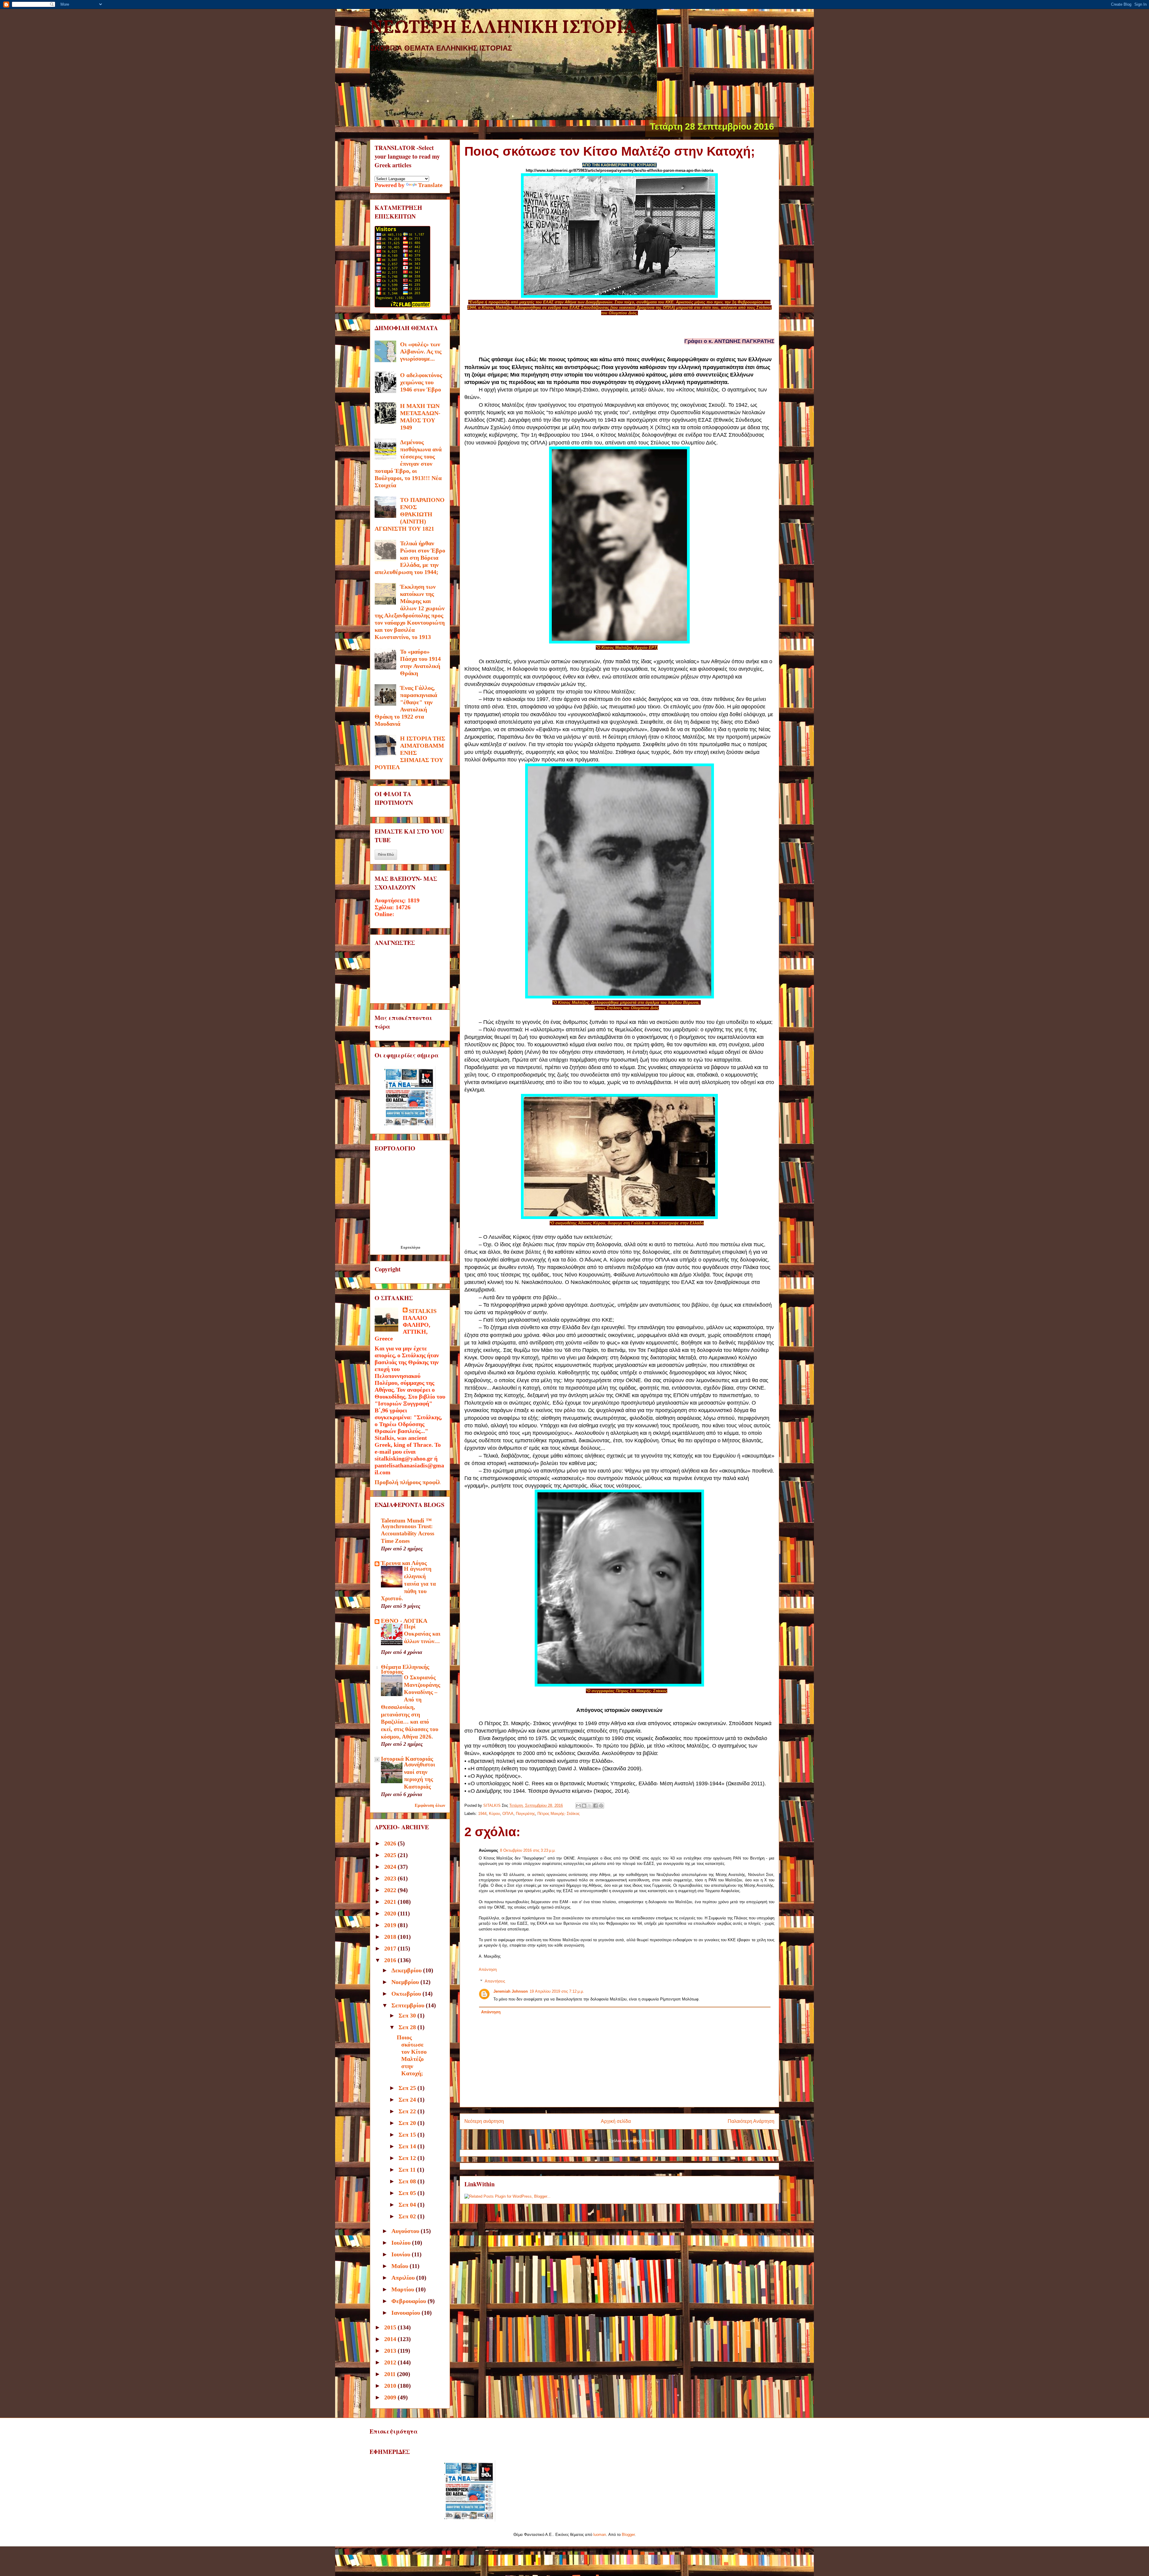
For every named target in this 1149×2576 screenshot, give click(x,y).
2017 (391, 1948)
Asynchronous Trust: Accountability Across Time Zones (408, 1534)
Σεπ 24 (408, 2100)
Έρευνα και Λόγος (404, 1563)
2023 (391, 1878)
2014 (391, 2339)
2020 (391, 1913)
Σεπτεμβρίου (409, 2005)
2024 (391, 1867)
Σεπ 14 (408, 2146)
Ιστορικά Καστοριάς (407, 1759)
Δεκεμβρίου (407, 1970)
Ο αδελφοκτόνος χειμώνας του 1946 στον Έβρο (421, 382)
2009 (391, 2397)
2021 (391, 1902)
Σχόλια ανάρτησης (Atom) (631, 2141)
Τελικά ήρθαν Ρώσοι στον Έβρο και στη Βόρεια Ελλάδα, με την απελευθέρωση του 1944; (410, 558)
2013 (391, 2351)
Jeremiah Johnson (511, 1991)
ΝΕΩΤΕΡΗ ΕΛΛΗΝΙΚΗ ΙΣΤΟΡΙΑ (503, 28)
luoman (600, 2535)
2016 (391, 1960)
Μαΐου (401, 2266)
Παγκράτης (525, 1814)
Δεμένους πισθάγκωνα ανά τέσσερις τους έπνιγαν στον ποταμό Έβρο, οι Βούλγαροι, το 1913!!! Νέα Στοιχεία (408, 464)
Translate (430, 185)
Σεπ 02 (408, 2216)
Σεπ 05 (408, 2193)
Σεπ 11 (408, 2170)
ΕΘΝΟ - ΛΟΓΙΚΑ (404, 1621)
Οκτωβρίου (407, 1994)
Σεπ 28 (408, 2027)
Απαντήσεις (495, 1981)
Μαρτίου (403, 2289)
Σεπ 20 (408, 2123)
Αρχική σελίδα (616, 2121)
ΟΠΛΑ (508, 1814)
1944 (482, 1814)
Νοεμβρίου (406, 1982)
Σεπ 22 (408, 2111)
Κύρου (494, 1814)
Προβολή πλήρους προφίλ (408, 1482)
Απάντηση (488, 1969)
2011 (391, 2374)
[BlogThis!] (584, 1806)
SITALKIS (423, 1311)
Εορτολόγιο (411, 1247)
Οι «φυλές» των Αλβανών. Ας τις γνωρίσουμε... (421, 351)
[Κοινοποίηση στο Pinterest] (601, 1806)
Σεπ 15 (408, 2135)
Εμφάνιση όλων (430, 1805)
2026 (391, 1843)
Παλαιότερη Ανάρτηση (751, 2121)
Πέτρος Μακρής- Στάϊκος (558, 1814)
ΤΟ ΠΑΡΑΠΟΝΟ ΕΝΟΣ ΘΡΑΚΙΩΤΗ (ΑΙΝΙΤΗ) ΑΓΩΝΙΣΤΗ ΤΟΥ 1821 (410, 514)
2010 (391, 2386)
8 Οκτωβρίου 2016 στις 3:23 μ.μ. (528, 1850)
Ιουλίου (402, 2243)
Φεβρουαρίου (409, 2301)
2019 (391, 1925)
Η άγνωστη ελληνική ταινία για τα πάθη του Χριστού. (408, 1584)
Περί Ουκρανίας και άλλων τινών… (422, 1634)
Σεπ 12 (408, 2158)
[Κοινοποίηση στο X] (590, 1806)
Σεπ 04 (408, 2205)
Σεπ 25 (408, 2088)
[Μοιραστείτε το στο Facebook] (595, 1806)
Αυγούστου (406, 2231)
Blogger (628, 2535)
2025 (391, 1855)
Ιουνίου (402, 2254)
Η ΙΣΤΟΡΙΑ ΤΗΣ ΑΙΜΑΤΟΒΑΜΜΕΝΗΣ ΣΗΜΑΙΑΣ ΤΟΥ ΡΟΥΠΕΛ (410, 753)
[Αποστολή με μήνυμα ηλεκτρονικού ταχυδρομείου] (578, 1806)
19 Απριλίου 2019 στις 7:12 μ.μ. (557, 1991)
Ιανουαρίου (406, 2313)
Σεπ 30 (408, 2015)
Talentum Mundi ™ (406, 1520)
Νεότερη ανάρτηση (484, 2121)
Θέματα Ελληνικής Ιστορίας (405, 1669)
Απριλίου (404, 2278)
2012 (391, 2362)
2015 (391, 2327)
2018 (391, 1937)
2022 (391, 1890)
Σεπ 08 (408, 2181)
